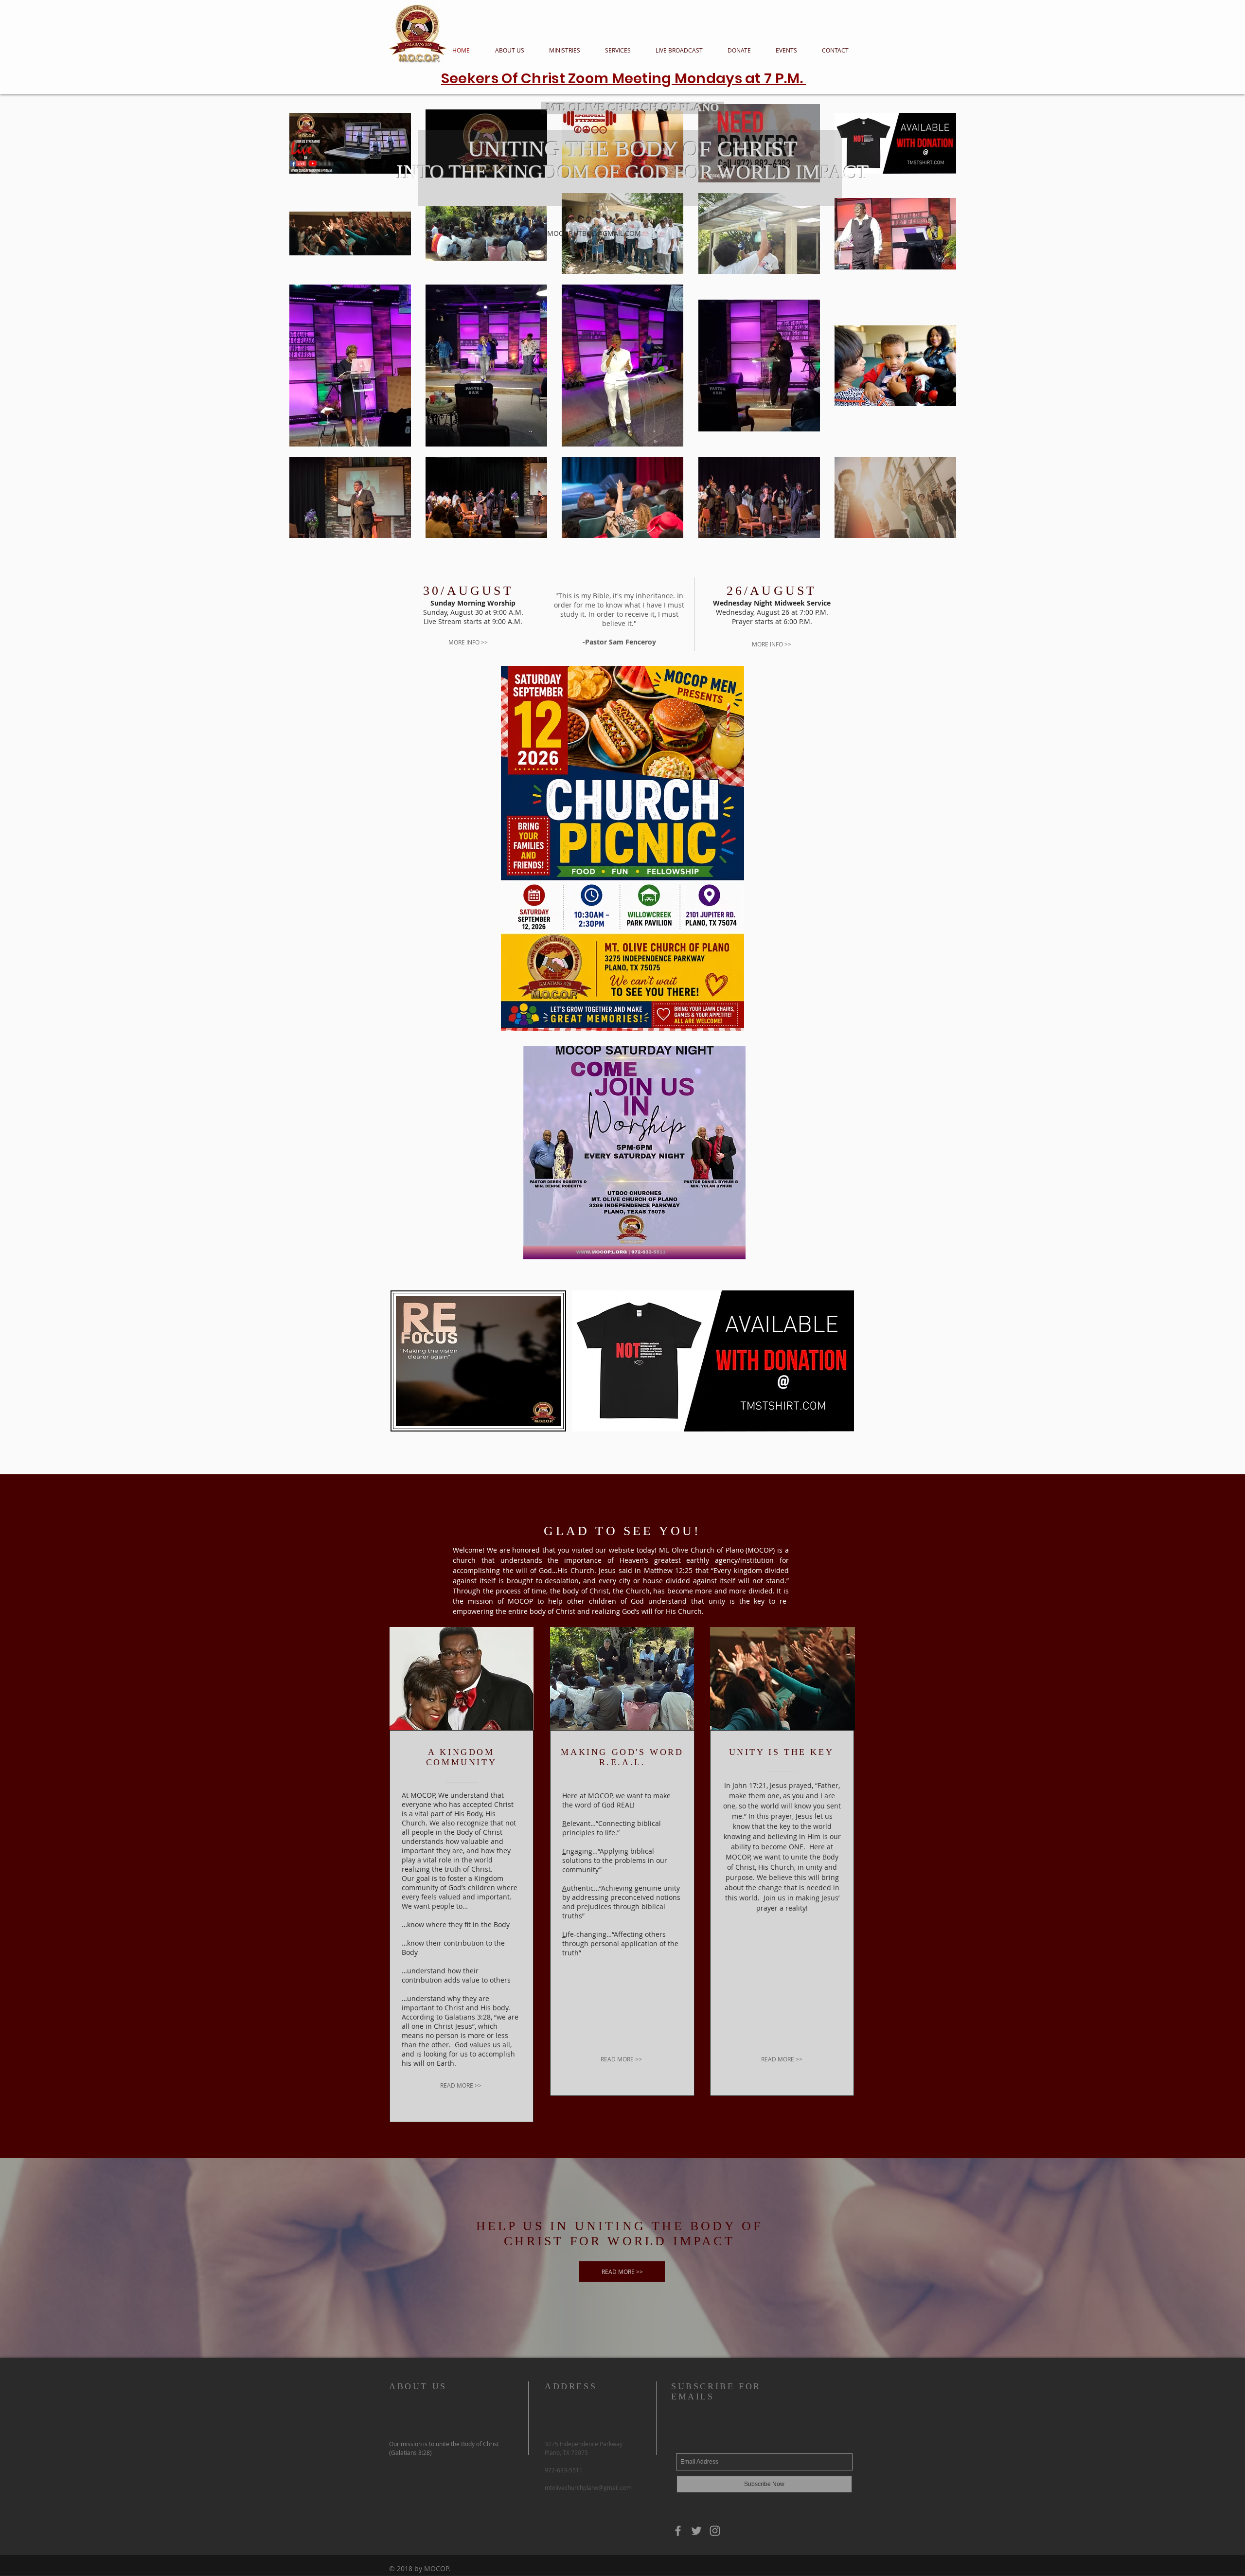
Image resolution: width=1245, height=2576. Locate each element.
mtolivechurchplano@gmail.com (588, 2487)
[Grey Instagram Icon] (715, 2531)
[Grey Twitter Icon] (696, 2531)
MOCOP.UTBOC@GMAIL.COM (594, 233)
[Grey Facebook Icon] (678, 2531)
